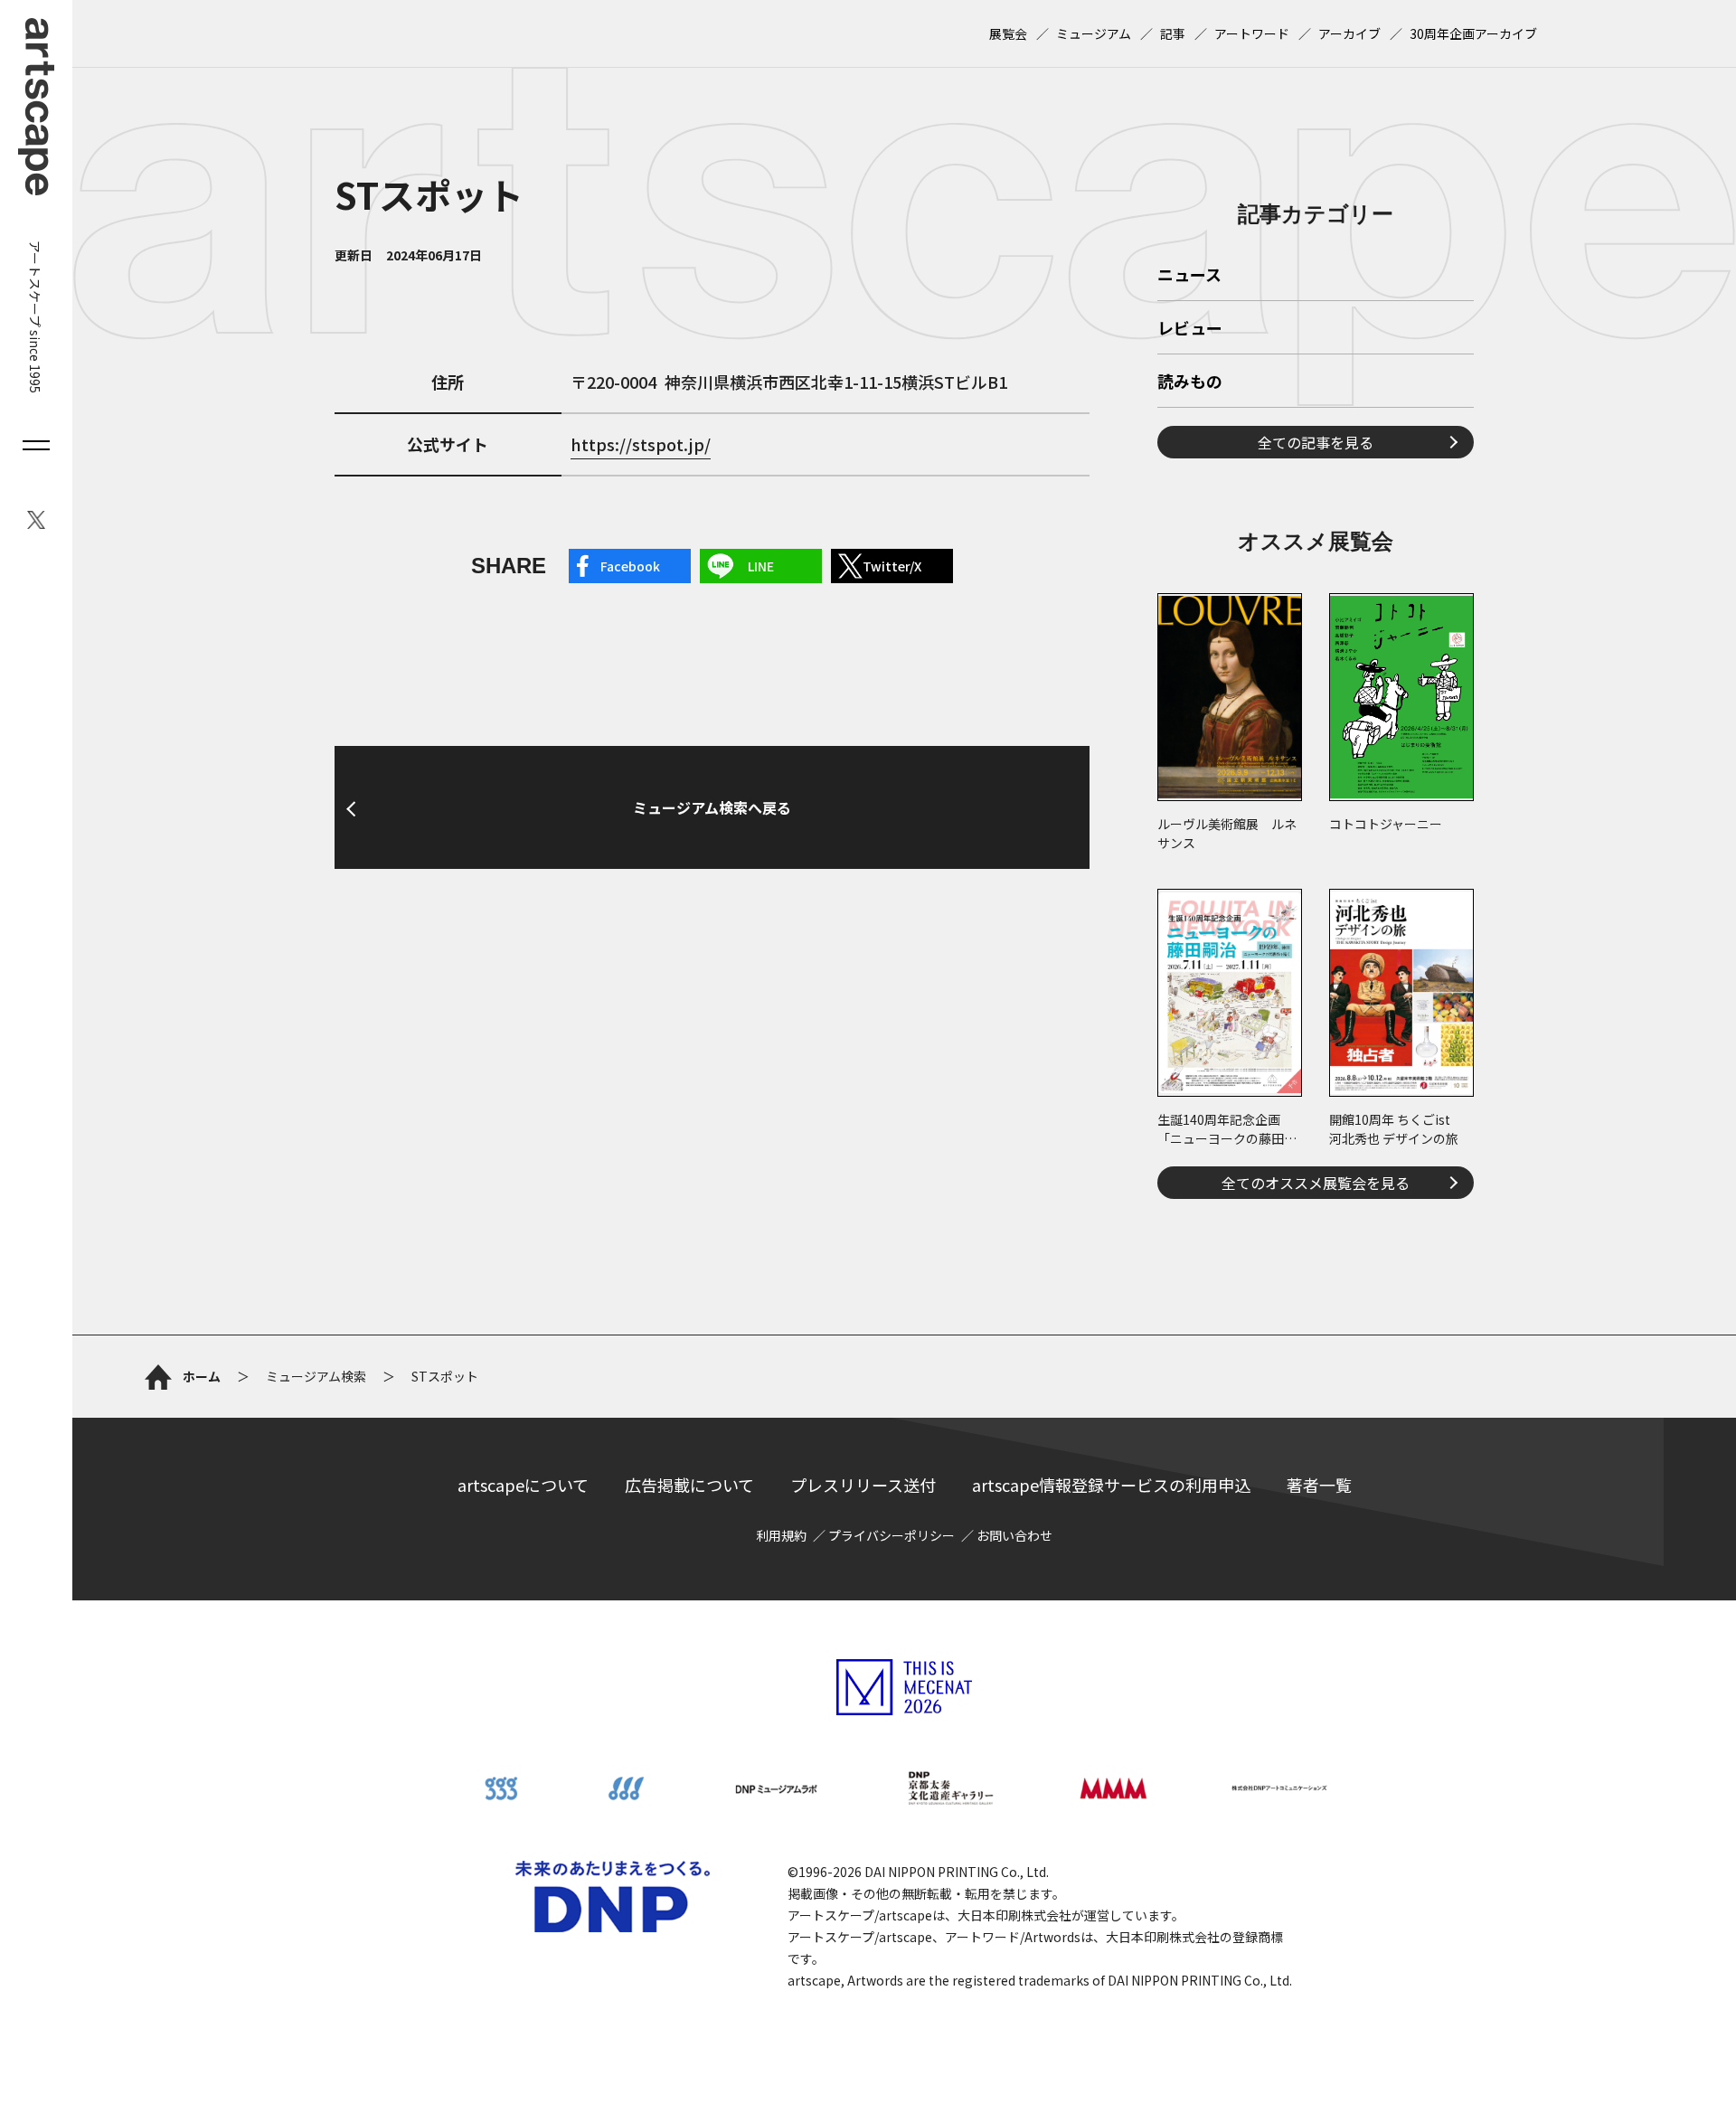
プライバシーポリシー (892, 1535)
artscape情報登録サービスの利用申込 (1111, 1485)
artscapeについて (523, 1485)
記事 (1173, 33)
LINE (761, 566)
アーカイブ (1349, 33)
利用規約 (781, 1535)
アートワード (1252, 33)
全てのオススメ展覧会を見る (1316, 1183)
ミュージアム (1094, 33)
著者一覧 (1319, 1485)
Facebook (630, 566)
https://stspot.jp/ (641, 444)
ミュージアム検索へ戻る (712, 807)
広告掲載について (689, 1485)
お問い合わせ (1014, 1535)
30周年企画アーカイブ (1473, 33)
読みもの (1190, 382)
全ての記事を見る (1316, 442)
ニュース (1189, 276)
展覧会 (1008, 33)
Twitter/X (892, 566)
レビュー (1190, 329)
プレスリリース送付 (863, 1485)
